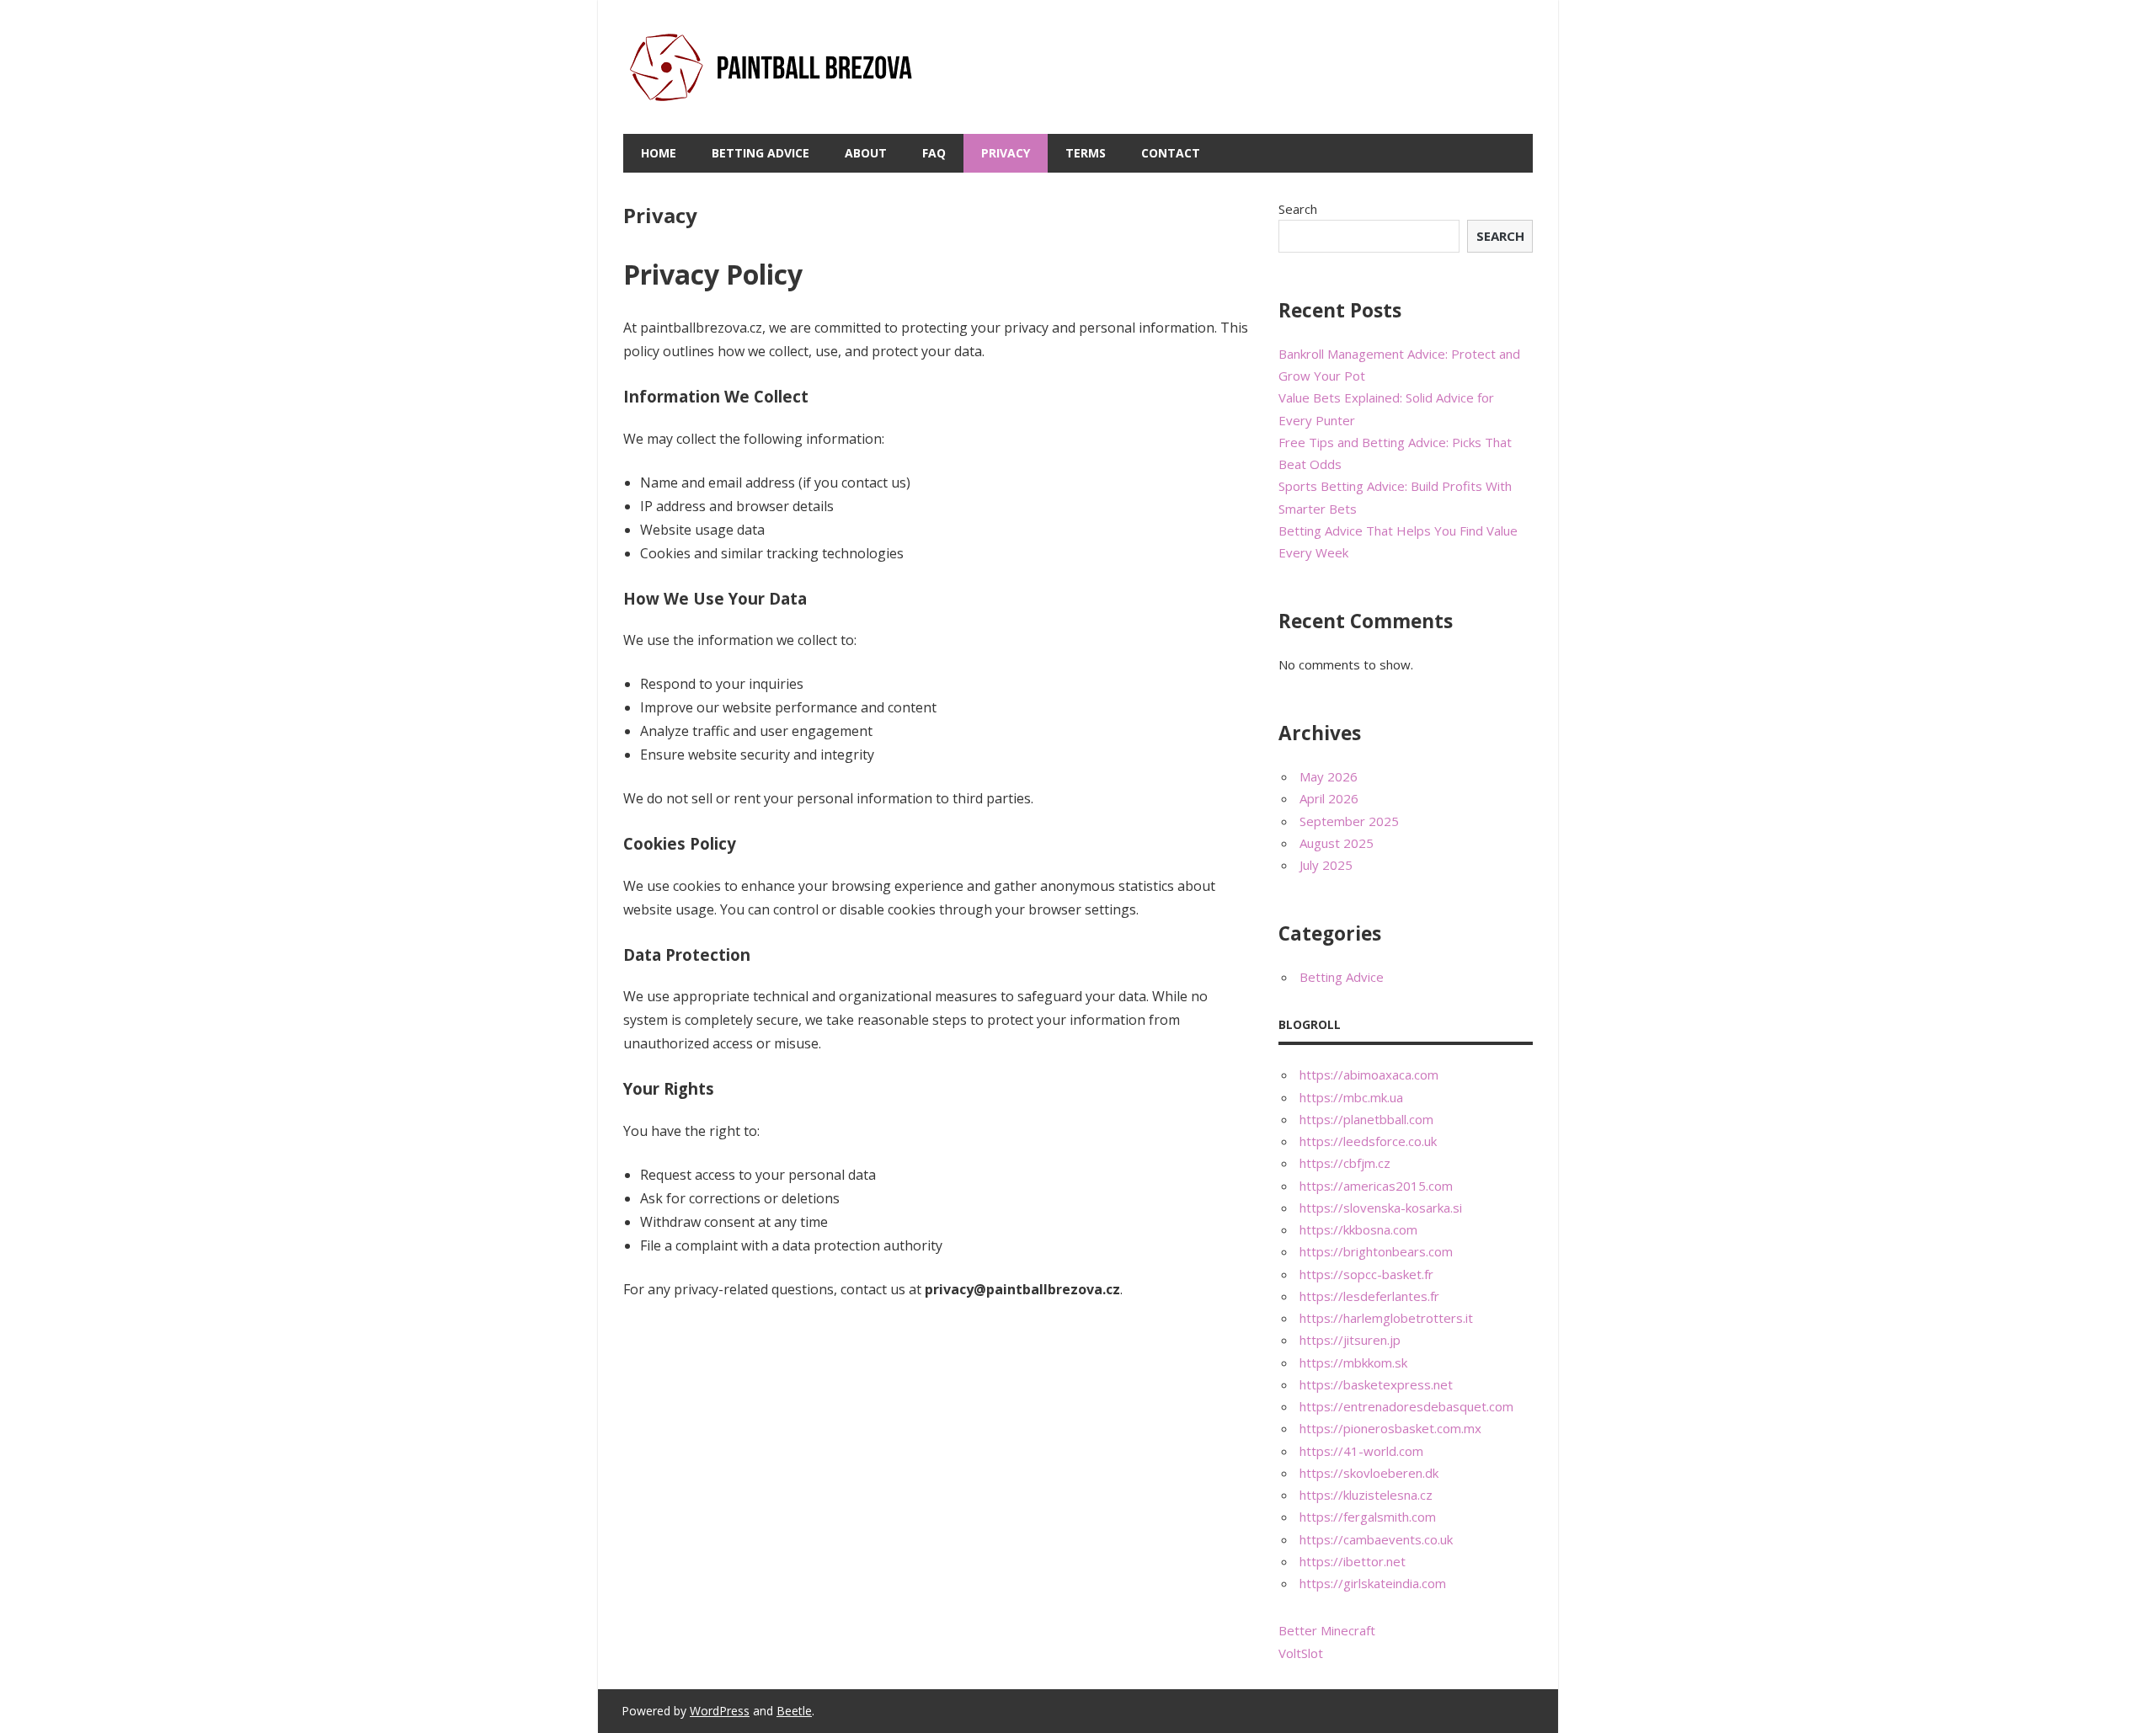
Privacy (1006, 153)
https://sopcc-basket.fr (1366, 1274)
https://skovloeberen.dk (1369, 1473)
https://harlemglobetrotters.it (1386, 1318)
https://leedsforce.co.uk (1368, 1141)
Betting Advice (760, 153)
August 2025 (1337, 843)
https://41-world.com (1361, 1451)
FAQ (934, 153)
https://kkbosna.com (1358, 1229)
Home (659, 153)
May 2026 (1329, 776)
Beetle (794, 1711)
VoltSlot (1301, 1653)
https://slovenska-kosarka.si (1381, 1208)
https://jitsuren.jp (1350, 1340)
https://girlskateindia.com (1373, 1583)
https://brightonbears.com (1376, 1251)
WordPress (720, 1711)
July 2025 (1326, 865)
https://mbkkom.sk (1353, 1362)
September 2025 (1349, 821)
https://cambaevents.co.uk (1376, 1539)
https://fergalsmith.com (1368, 1517)
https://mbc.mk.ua (1351, 1097)
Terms (1086, 153)
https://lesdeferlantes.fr (1369, 1296)
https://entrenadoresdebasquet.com (1406, 1406)
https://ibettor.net (1353, 1561)
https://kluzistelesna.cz (1366, 1495)
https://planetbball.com (1366, 1119)
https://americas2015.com (1376, 1186)
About (866, 153)
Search (1298, 209)
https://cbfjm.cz (1345, 1163)
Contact (1171, 153)
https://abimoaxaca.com (1369, 1074)
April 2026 (1329, 798)
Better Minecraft (1327, 1630)
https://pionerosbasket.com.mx (1390, 1428)
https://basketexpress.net (1376, 1384)
